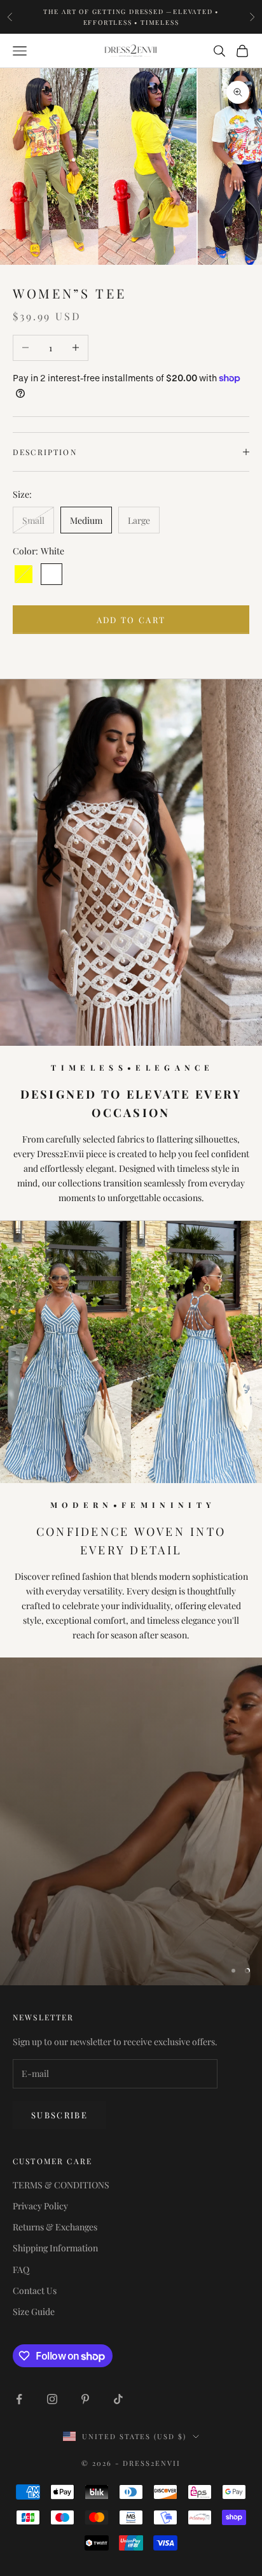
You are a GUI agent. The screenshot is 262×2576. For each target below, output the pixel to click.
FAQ (21, 2270)
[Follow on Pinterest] (85, 2399)
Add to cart (131, 620)
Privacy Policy (40, 2206)
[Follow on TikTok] (118, 2399)
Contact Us (35, 2291)
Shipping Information (55, 2248)
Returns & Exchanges (55, 2227)
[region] (131, 1821)
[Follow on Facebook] (19, 2399)
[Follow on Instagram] (52, 2399)
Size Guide (34, 2312)
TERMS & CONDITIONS (61, 2185)
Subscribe (59, 2115)
